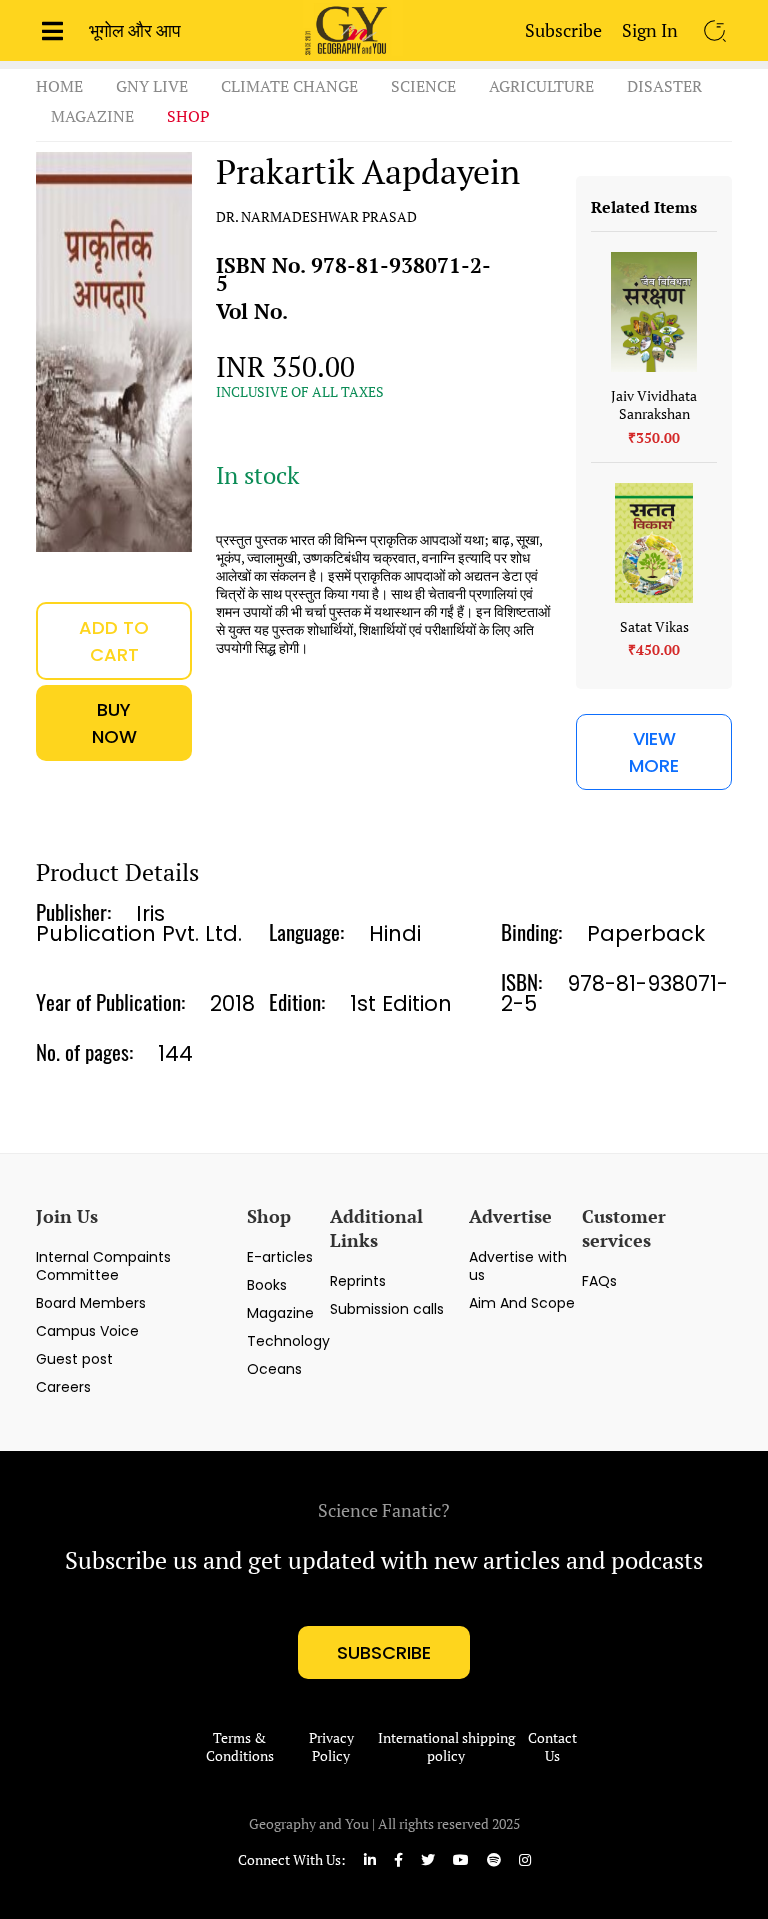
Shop (188, 116)
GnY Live (152, 86)
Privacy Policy (331, 1747)
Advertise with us (518, 1266)
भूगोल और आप (135, 30)
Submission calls (387, 1309)
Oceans (274, 1369)
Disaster (664, 86)
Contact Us (552, 1747)
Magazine (92, 116)
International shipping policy (446, 1747)
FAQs (599, 1281)
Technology (288, 1341)
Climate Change (289, 86)
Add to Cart (114, 641)
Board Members (91, 1303)
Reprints (358, 1281)
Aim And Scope (522, 1303)
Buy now (114, 723)
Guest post (74, 1359)
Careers (63, 1387)
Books (267, 1285)
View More (654, 752)
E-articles (280, 1257)
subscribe (384, 1652)
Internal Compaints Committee (103, 1266)
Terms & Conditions (240, 1747)
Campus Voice (87, 1331)
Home (59, 86)
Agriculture (541, 86)
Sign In (650, 30)
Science (423, 86)
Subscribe (563, 30)
